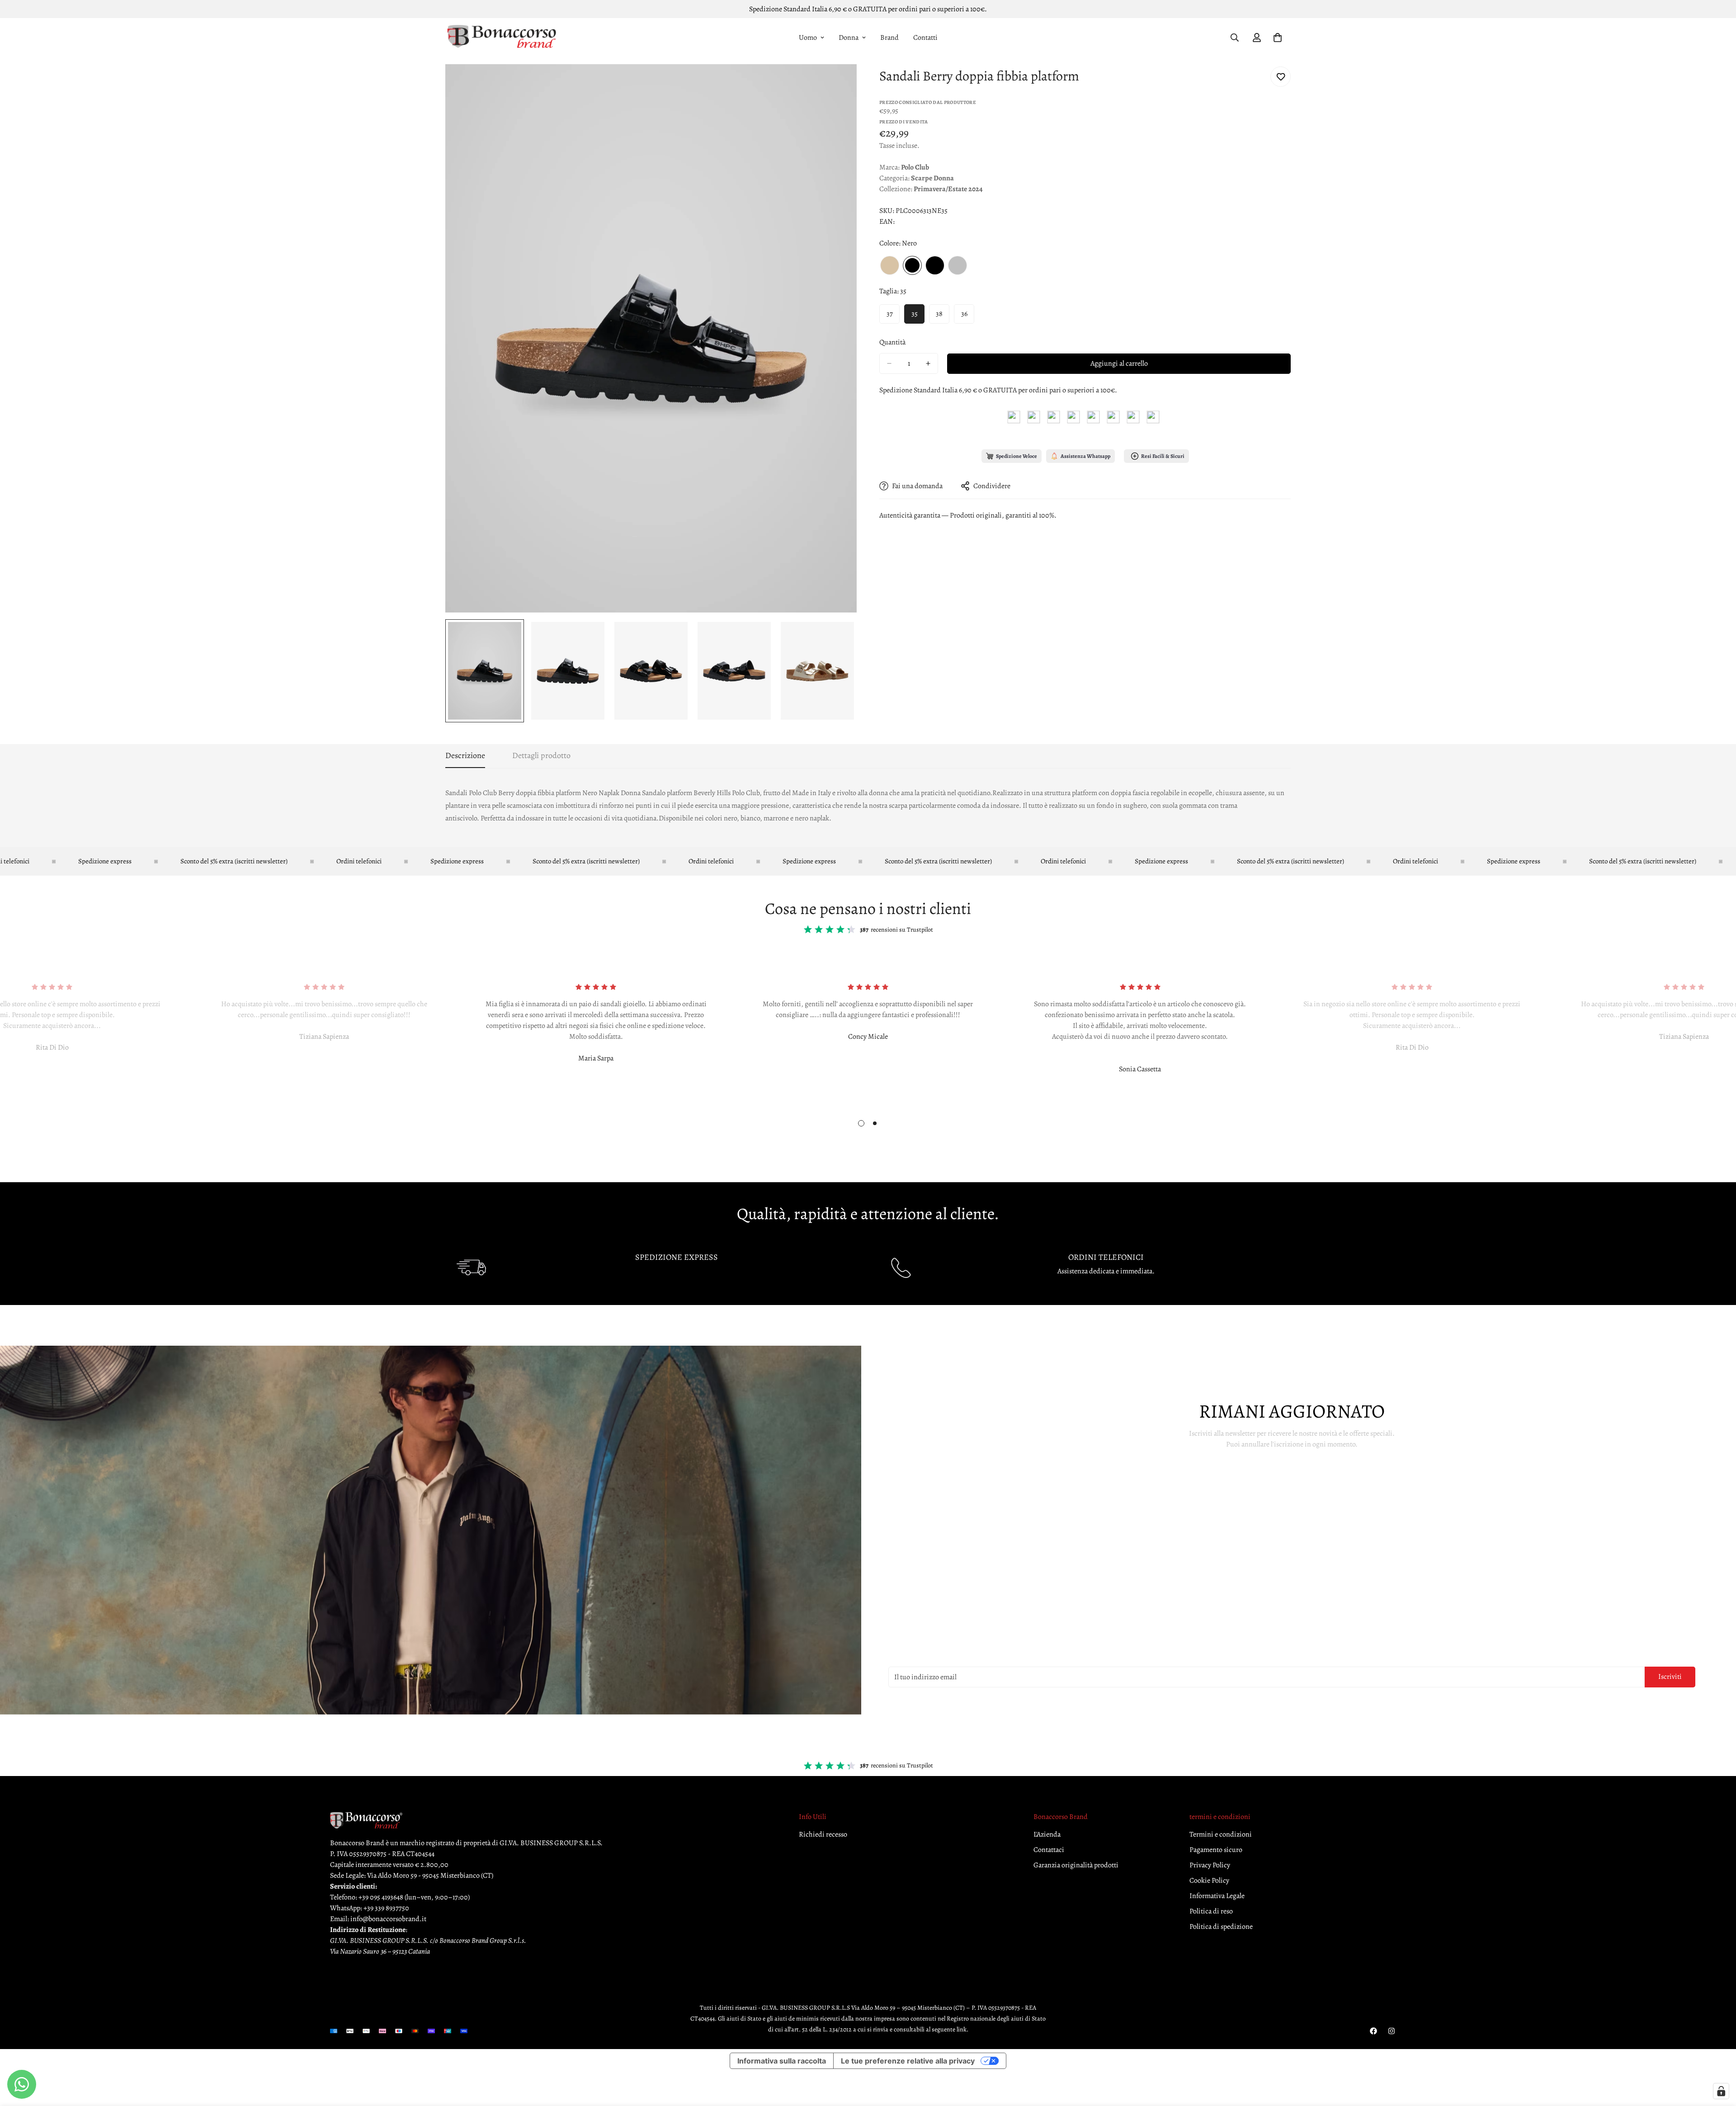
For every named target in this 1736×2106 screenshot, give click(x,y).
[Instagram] (1392, 2031)
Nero (912, 265)
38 (939, 314)
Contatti (925, 38)
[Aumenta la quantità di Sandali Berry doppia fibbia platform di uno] (928, 363)
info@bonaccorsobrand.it (388, 1919)
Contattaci (1049, 1850)
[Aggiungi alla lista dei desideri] (1281, 77)
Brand (889, 38)
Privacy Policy (1210, 1865)
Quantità (892, 342)
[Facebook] (1373, 2031)
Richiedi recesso (823, 1834)
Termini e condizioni (1221, 1834)
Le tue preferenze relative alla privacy (908, 2061)
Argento (958, 265)
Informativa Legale (1217, 1896)
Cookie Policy (1209, 1880)
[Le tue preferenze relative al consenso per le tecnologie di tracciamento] (1721, 2091)
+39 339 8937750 (386, 1908)
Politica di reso (1211, 1911)
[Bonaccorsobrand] (502, 38)
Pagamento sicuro (1216, 1850)
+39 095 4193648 (381, 1897)
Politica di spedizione (1221, 1927)
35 (915, 314)
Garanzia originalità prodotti (1076, 1865)
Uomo (808, 38)
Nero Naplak (935, 265)
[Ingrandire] (837, 83)
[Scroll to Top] (1718, 2057)
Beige (890, 265)
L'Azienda (1047, 1834)
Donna (849, 38)
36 (964, 314)
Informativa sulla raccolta (782, 2061)
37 (890, 314)
